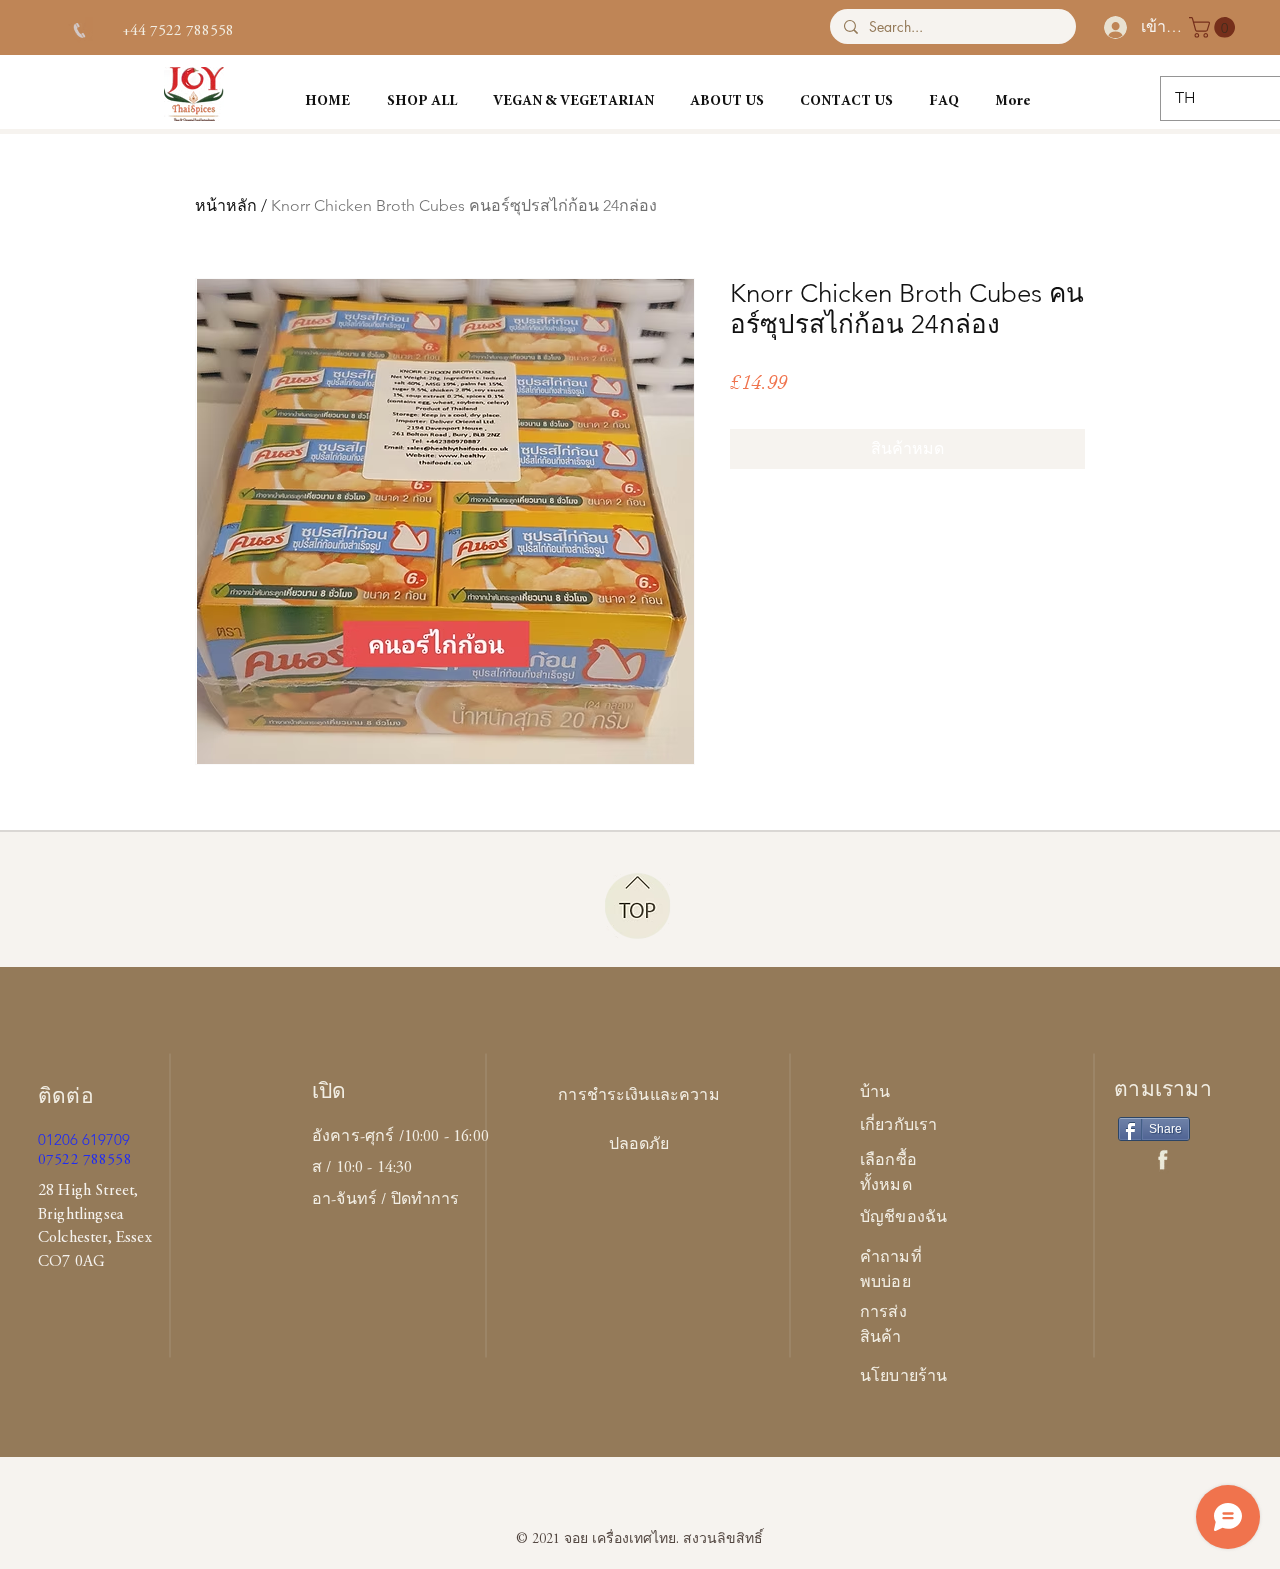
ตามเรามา (1163, 1091)
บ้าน (875, 1093)
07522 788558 (85, 1160)
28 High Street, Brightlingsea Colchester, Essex (95, 1214)
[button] (1214, 27)
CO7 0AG (71, 1262)
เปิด (329, 1093)
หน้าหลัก (226, 205)
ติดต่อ (66, 1098)
